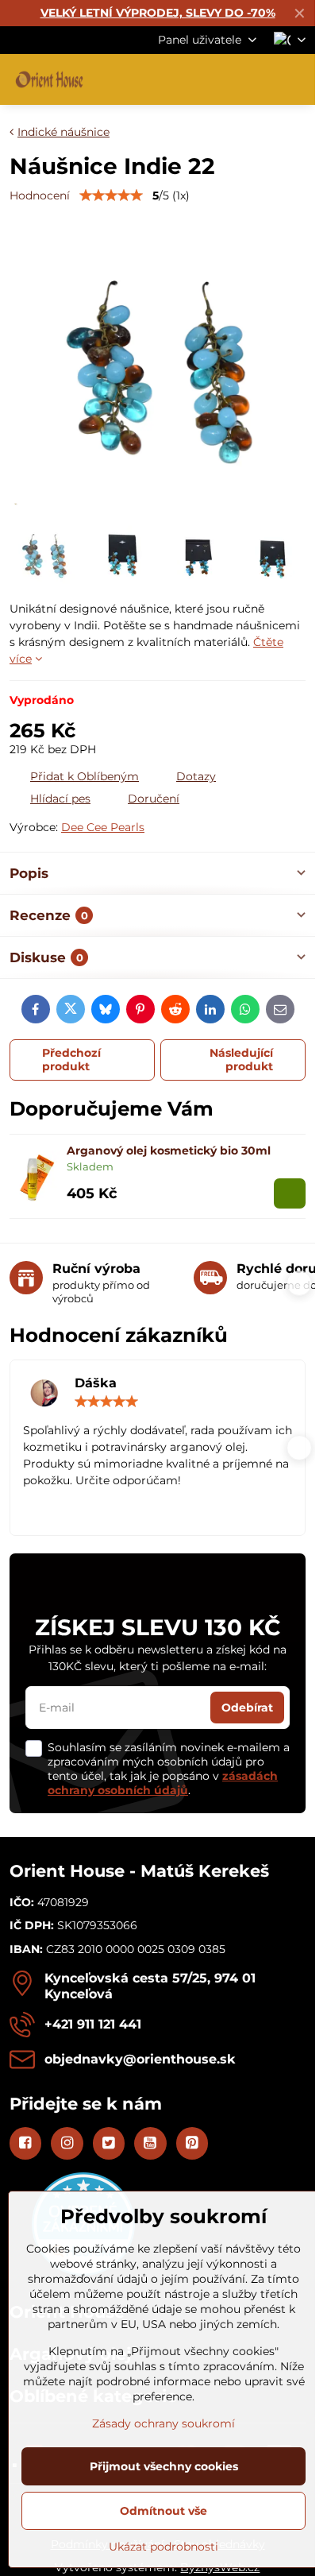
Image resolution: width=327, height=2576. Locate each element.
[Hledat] (220, 79)
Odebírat (247, 1708)
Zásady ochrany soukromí (163, 2423)
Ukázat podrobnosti (163, 2547)
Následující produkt (241, 1060)
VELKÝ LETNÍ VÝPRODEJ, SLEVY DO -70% (158, 13)
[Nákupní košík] (258, 79)
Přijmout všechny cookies (164, 2466)
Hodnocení (40, 195)
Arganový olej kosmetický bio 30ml (169, 1151)
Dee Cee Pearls (103, 827)
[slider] (111, 195)
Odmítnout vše (163, 2511)
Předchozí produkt (71, 1060)
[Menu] (296, 79)
